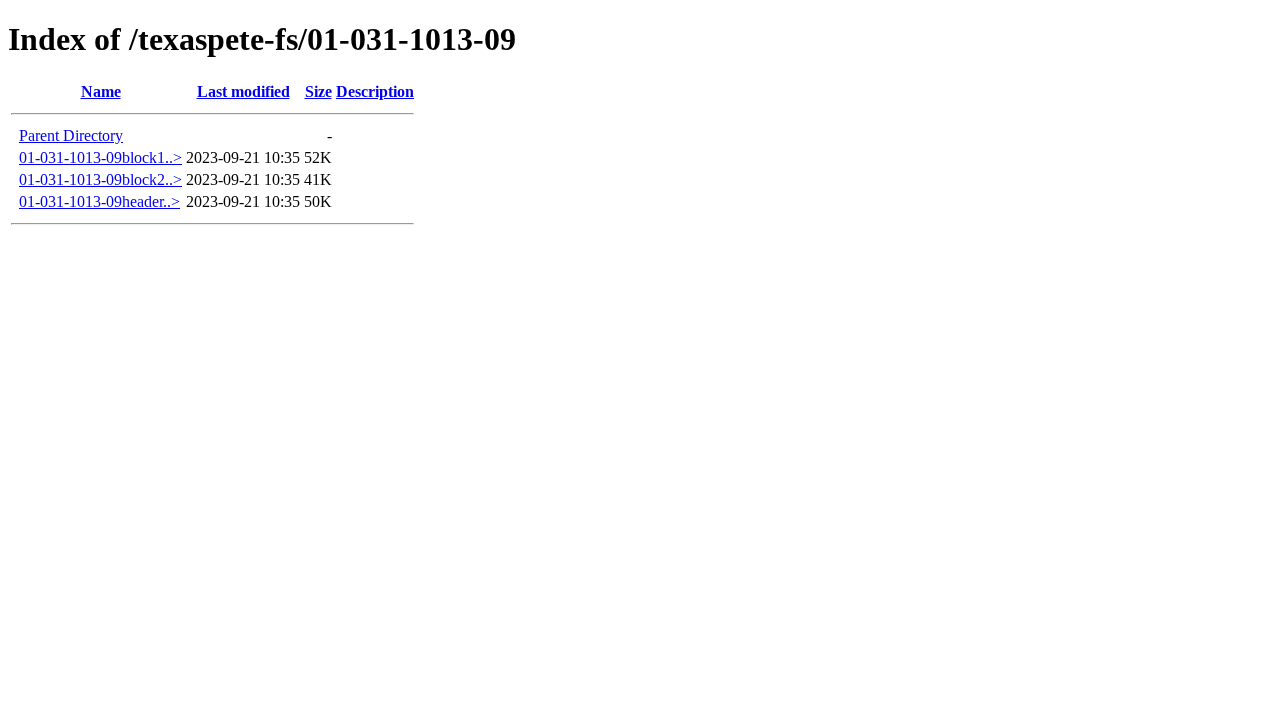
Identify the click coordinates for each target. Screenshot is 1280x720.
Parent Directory (71, 135)
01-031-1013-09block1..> (100, 157)
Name (101, 91)
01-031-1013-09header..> (99, 201)
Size (318, 91)
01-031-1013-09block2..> (100, 179)
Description (375, 91)
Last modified (243, 91)
